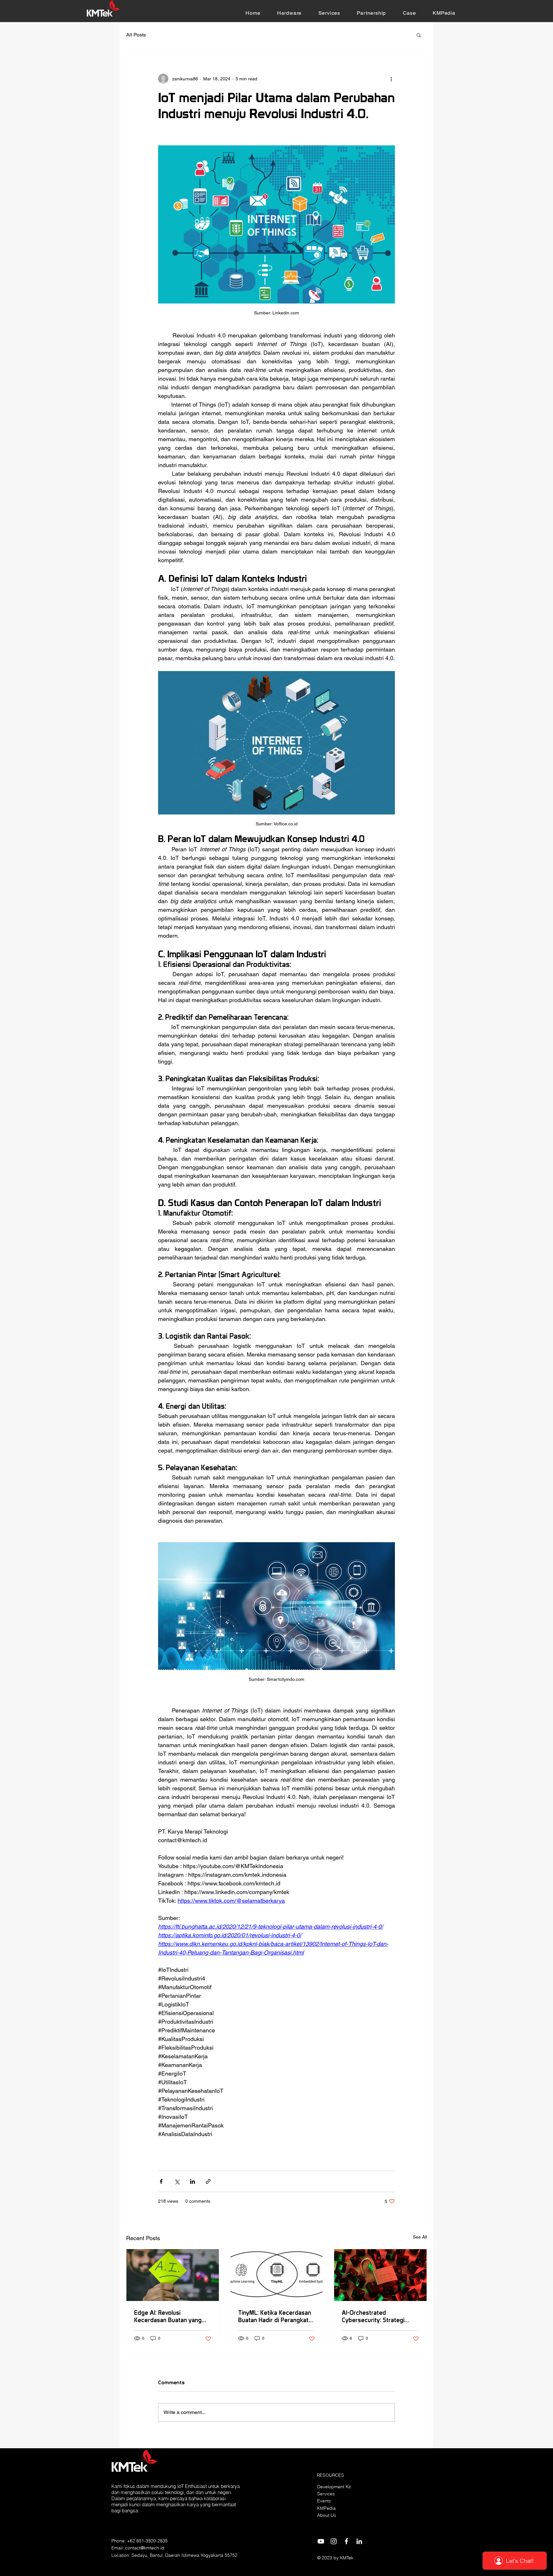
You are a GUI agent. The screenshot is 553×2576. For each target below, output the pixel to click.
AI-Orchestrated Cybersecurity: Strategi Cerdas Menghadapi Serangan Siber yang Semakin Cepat (373, 2316)
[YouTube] (321, 2541)
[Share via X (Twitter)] (177, 2181)
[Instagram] (334, 2541)
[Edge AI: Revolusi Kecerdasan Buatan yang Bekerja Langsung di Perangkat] (173, 2275)
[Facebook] (346, 2541)
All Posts (136, 35)
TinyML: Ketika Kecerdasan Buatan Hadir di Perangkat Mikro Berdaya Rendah (275, 2316)
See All (420, 2237)
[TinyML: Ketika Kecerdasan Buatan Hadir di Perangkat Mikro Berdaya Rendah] (277, 2275)
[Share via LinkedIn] (192, 2181)
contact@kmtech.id (145, 2548)
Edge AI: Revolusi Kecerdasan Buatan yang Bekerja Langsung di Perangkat (168, 2316)
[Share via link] (208, 2181)
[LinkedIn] (359, 2541)
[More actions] (391, 79)
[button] (289, 13)
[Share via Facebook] (161, 2181)
